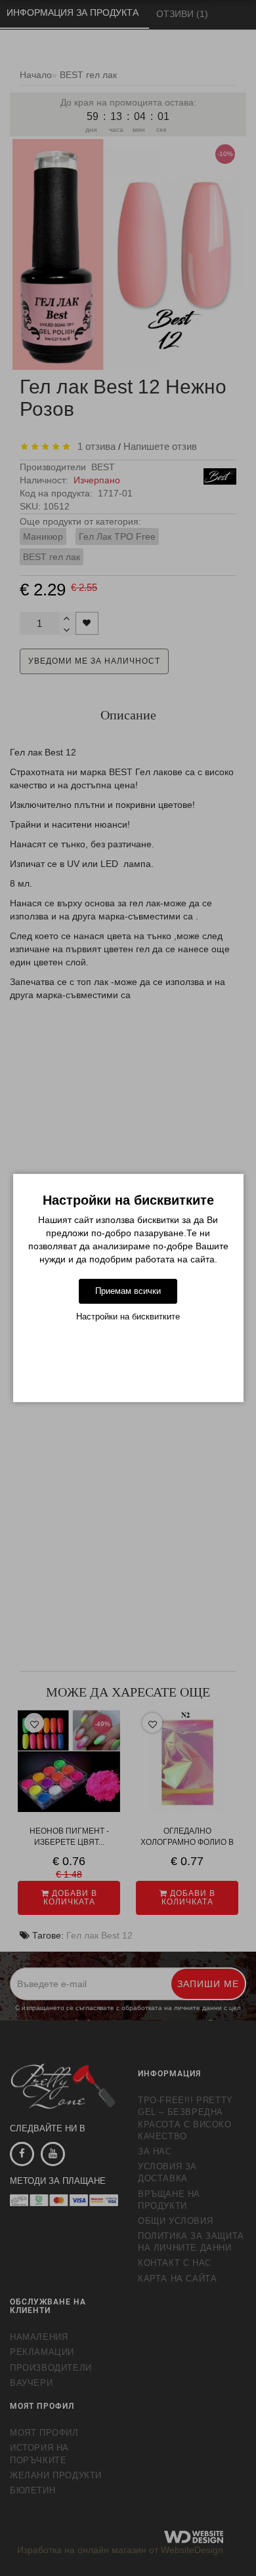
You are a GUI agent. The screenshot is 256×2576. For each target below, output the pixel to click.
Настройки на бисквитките (128, 1317)
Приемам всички (128, 1291)
